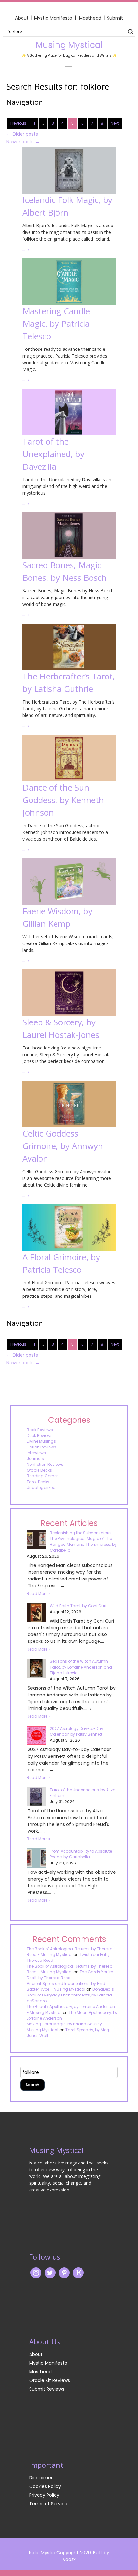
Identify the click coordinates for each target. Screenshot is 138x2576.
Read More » (39, 1593)
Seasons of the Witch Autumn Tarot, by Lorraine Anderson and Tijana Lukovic (81, 1667)
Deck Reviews (40, 1435)
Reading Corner (42, 1476)
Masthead (91, 18)
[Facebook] (64, 2272)
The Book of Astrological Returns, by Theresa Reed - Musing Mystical (70, 1952)
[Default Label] (78, 2272)
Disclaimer (41, 2478)
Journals (35, 1459)
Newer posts (23, 142)
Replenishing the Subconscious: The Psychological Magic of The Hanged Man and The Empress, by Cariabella (83, 1541)
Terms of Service (48, 2504)
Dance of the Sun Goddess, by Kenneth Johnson (63, 800)
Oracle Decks (39, 1470)
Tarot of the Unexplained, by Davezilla (53, 454)
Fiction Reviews (41, 1447)
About (22, 18)
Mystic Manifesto (53, 18)
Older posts (22, 134)
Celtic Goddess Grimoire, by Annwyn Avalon (63, 1146)
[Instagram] (36, 2272)
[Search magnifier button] (131, 32)
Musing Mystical (69, 45)
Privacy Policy (44, 2495)
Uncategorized (41, 1487)
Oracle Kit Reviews (50, 2380)
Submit (115, 18)
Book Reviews (40, 1430)
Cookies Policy (45, 2486)
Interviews (36, 1453)
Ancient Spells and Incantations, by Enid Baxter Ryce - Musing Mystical (66, 1986)
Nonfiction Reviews (45, 1464)
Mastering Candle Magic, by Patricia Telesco (56, 323)
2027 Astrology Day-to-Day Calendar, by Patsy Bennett (77, 1731)
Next (115, 123)
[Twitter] (50, 2272)
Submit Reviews (47, 2389)
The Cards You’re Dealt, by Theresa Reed (70, 1975)
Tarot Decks (38, 1482)
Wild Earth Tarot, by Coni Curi (78, 1606)
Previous (18, 123)
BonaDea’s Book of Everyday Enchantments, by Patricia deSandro (70, 1995)
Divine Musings (41, 1441)
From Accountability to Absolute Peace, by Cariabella (81, 1854)
